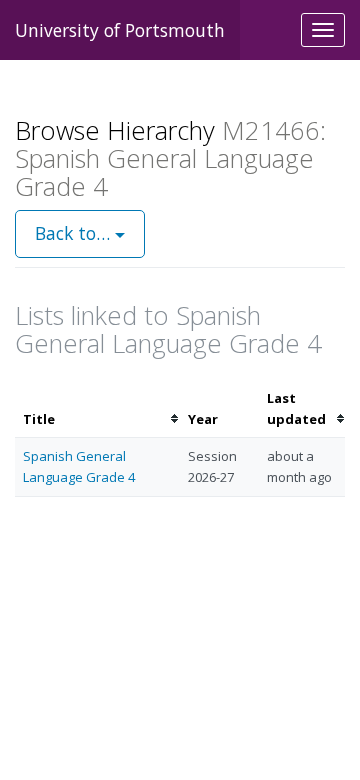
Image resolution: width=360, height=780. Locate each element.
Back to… (75, 233)
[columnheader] (97, 409)
